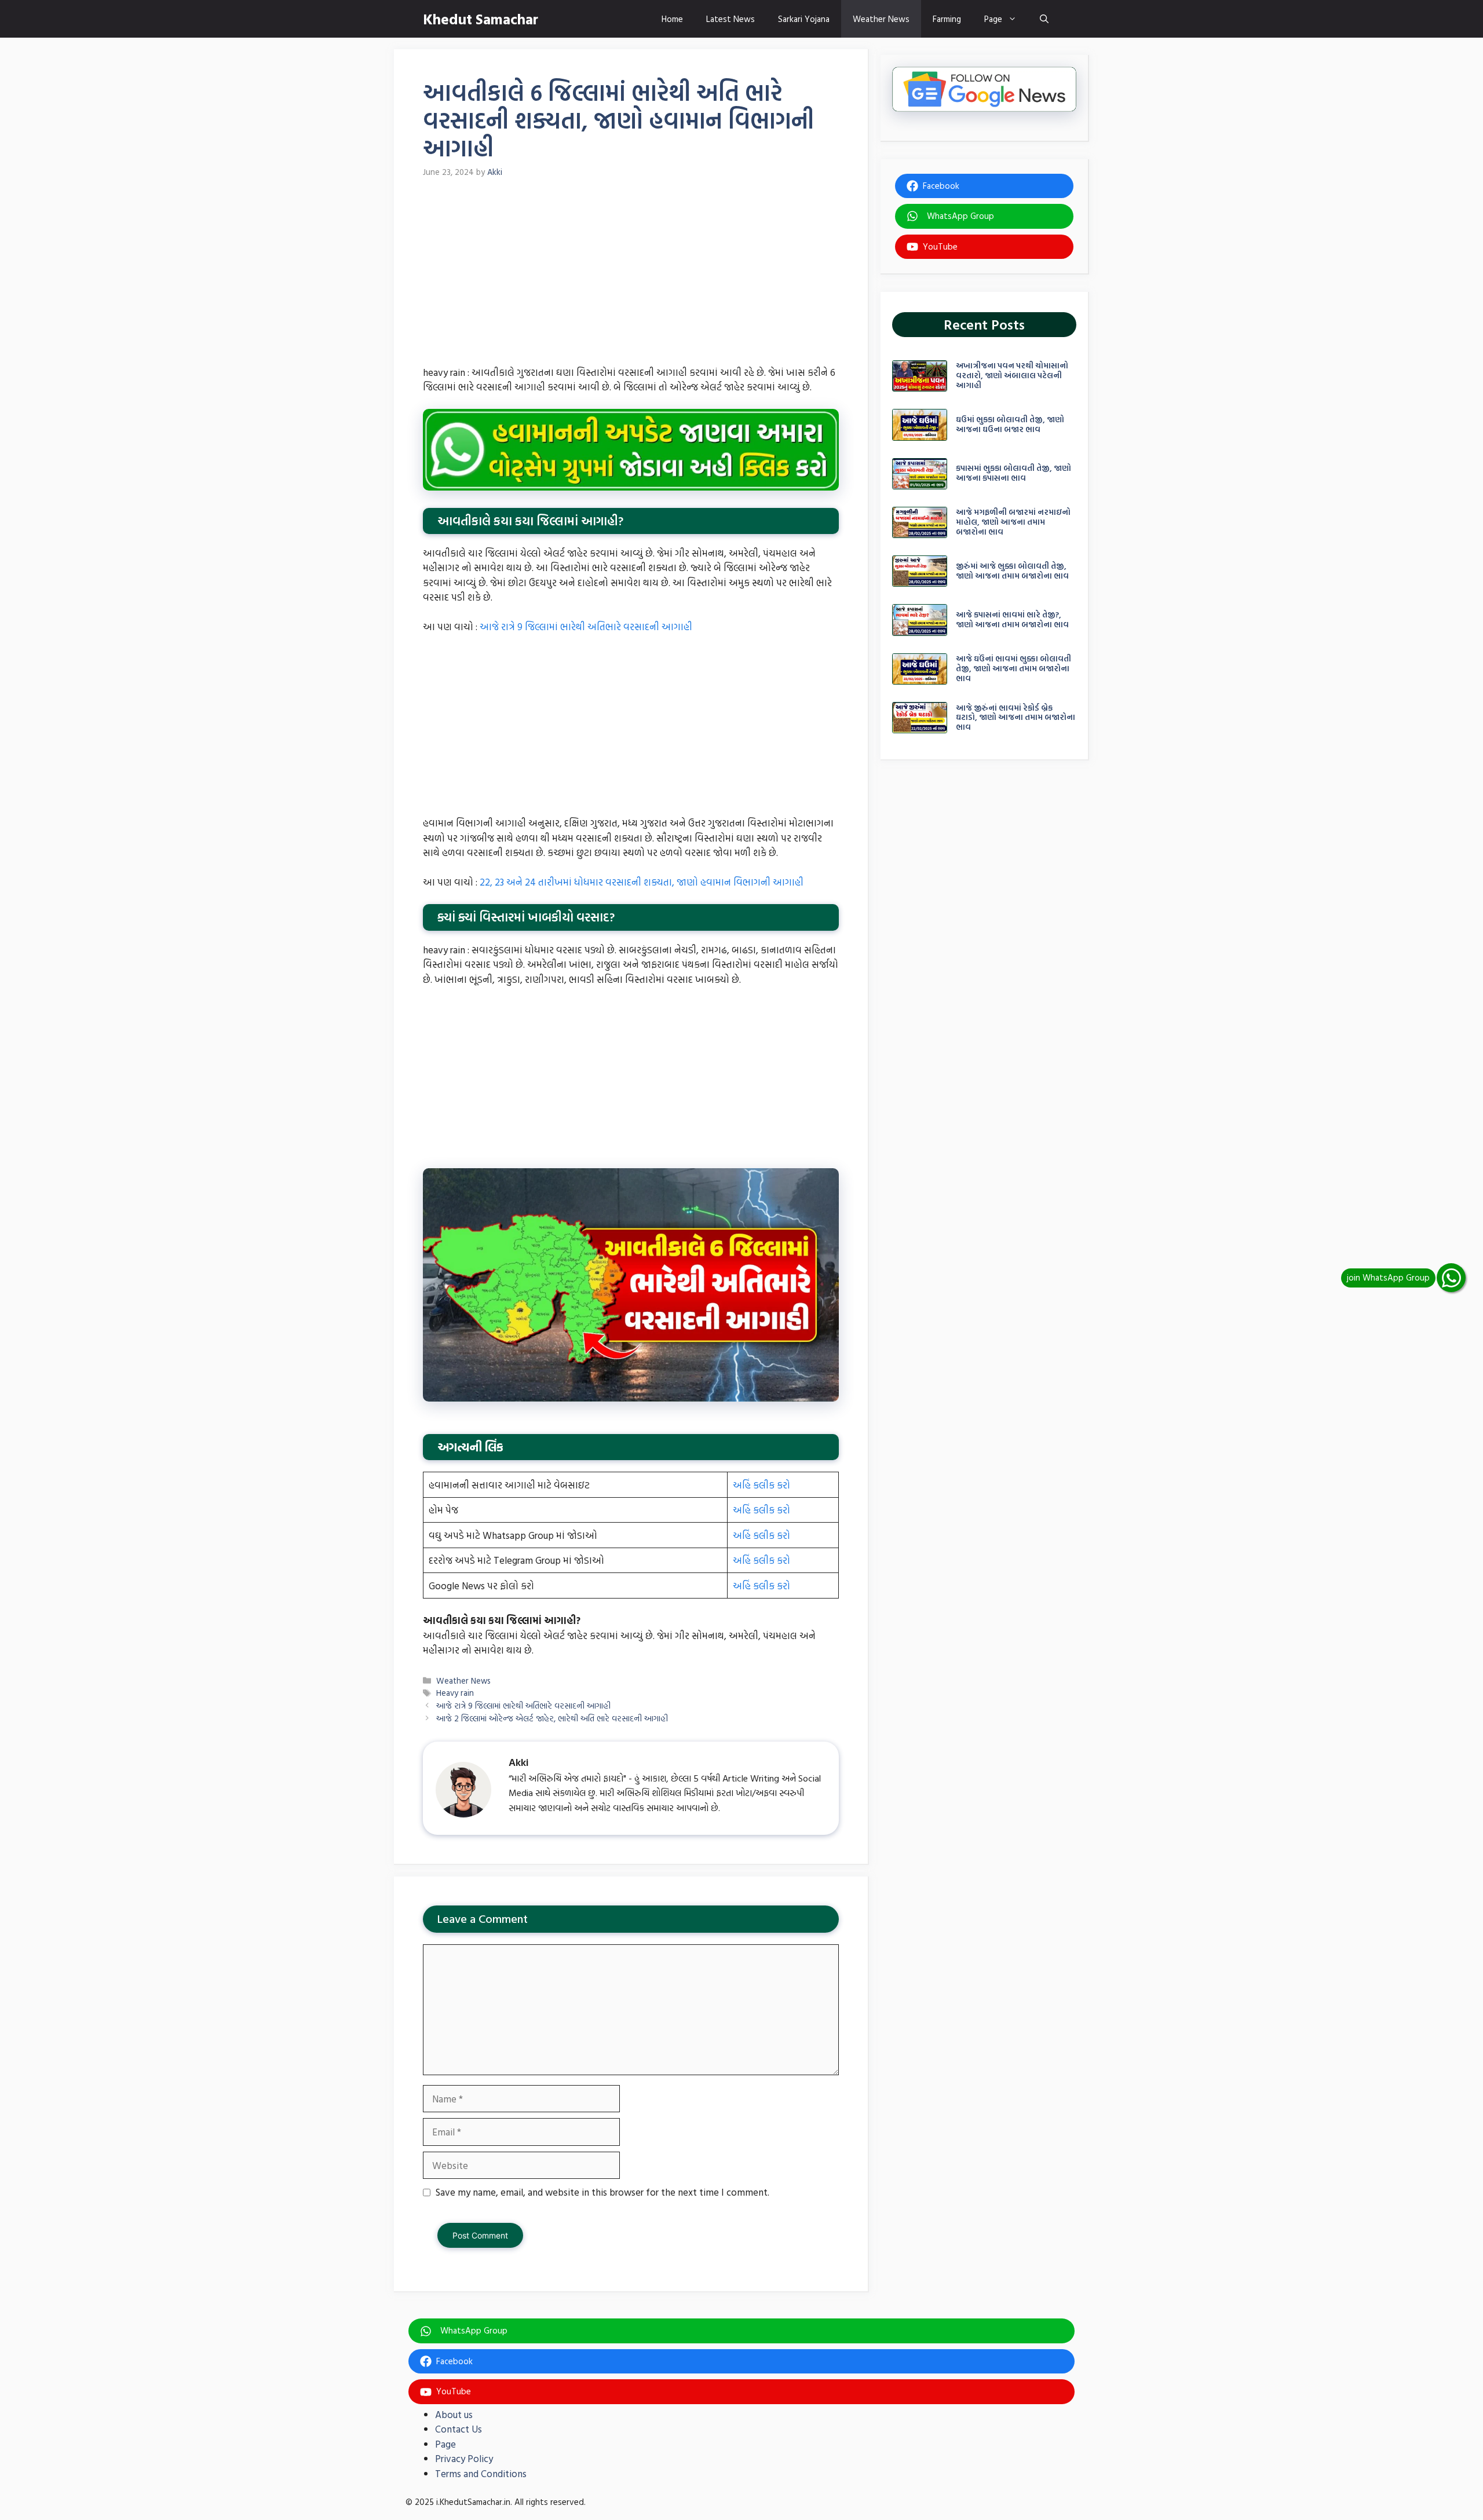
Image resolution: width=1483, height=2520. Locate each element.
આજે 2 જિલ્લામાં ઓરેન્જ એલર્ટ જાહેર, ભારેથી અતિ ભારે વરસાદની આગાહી (552, 1718)
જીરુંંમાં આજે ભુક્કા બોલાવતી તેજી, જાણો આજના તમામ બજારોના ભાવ (1012, 570)
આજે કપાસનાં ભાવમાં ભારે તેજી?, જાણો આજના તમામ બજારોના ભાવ (1012, 619)
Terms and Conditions (481, 2473)
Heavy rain (455, 1693)
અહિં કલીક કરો (761, 1485)
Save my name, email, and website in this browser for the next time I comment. (602, 2192)
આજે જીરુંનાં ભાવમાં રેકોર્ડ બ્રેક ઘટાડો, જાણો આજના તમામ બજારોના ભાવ (1016, 717)
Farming (947, 19)
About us (454, 2414)
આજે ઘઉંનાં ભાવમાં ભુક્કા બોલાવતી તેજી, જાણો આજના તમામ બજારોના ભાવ (1013, 668)
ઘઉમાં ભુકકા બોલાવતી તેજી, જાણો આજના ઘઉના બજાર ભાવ (1010, 424)
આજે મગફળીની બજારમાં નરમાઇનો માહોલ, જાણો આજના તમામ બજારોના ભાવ (1013, 522)
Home (672, 19)
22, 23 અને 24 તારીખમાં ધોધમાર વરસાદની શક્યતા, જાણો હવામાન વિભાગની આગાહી (642, 882)
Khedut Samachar (481, 19)
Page (993, 19)
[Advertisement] (631, 279)
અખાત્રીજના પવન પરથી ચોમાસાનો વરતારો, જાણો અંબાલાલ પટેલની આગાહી (1012, 375)
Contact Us (459, 2429)
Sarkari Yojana (804, 19)
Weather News (881, 19)
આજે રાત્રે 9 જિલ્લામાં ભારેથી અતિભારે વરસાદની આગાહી (586, 626)
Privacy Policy (464, 2458)
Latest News (730, 19)
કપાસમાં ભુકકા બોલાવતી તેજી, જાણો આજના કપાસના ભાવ (1013, 473)
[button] (1044, 19)
